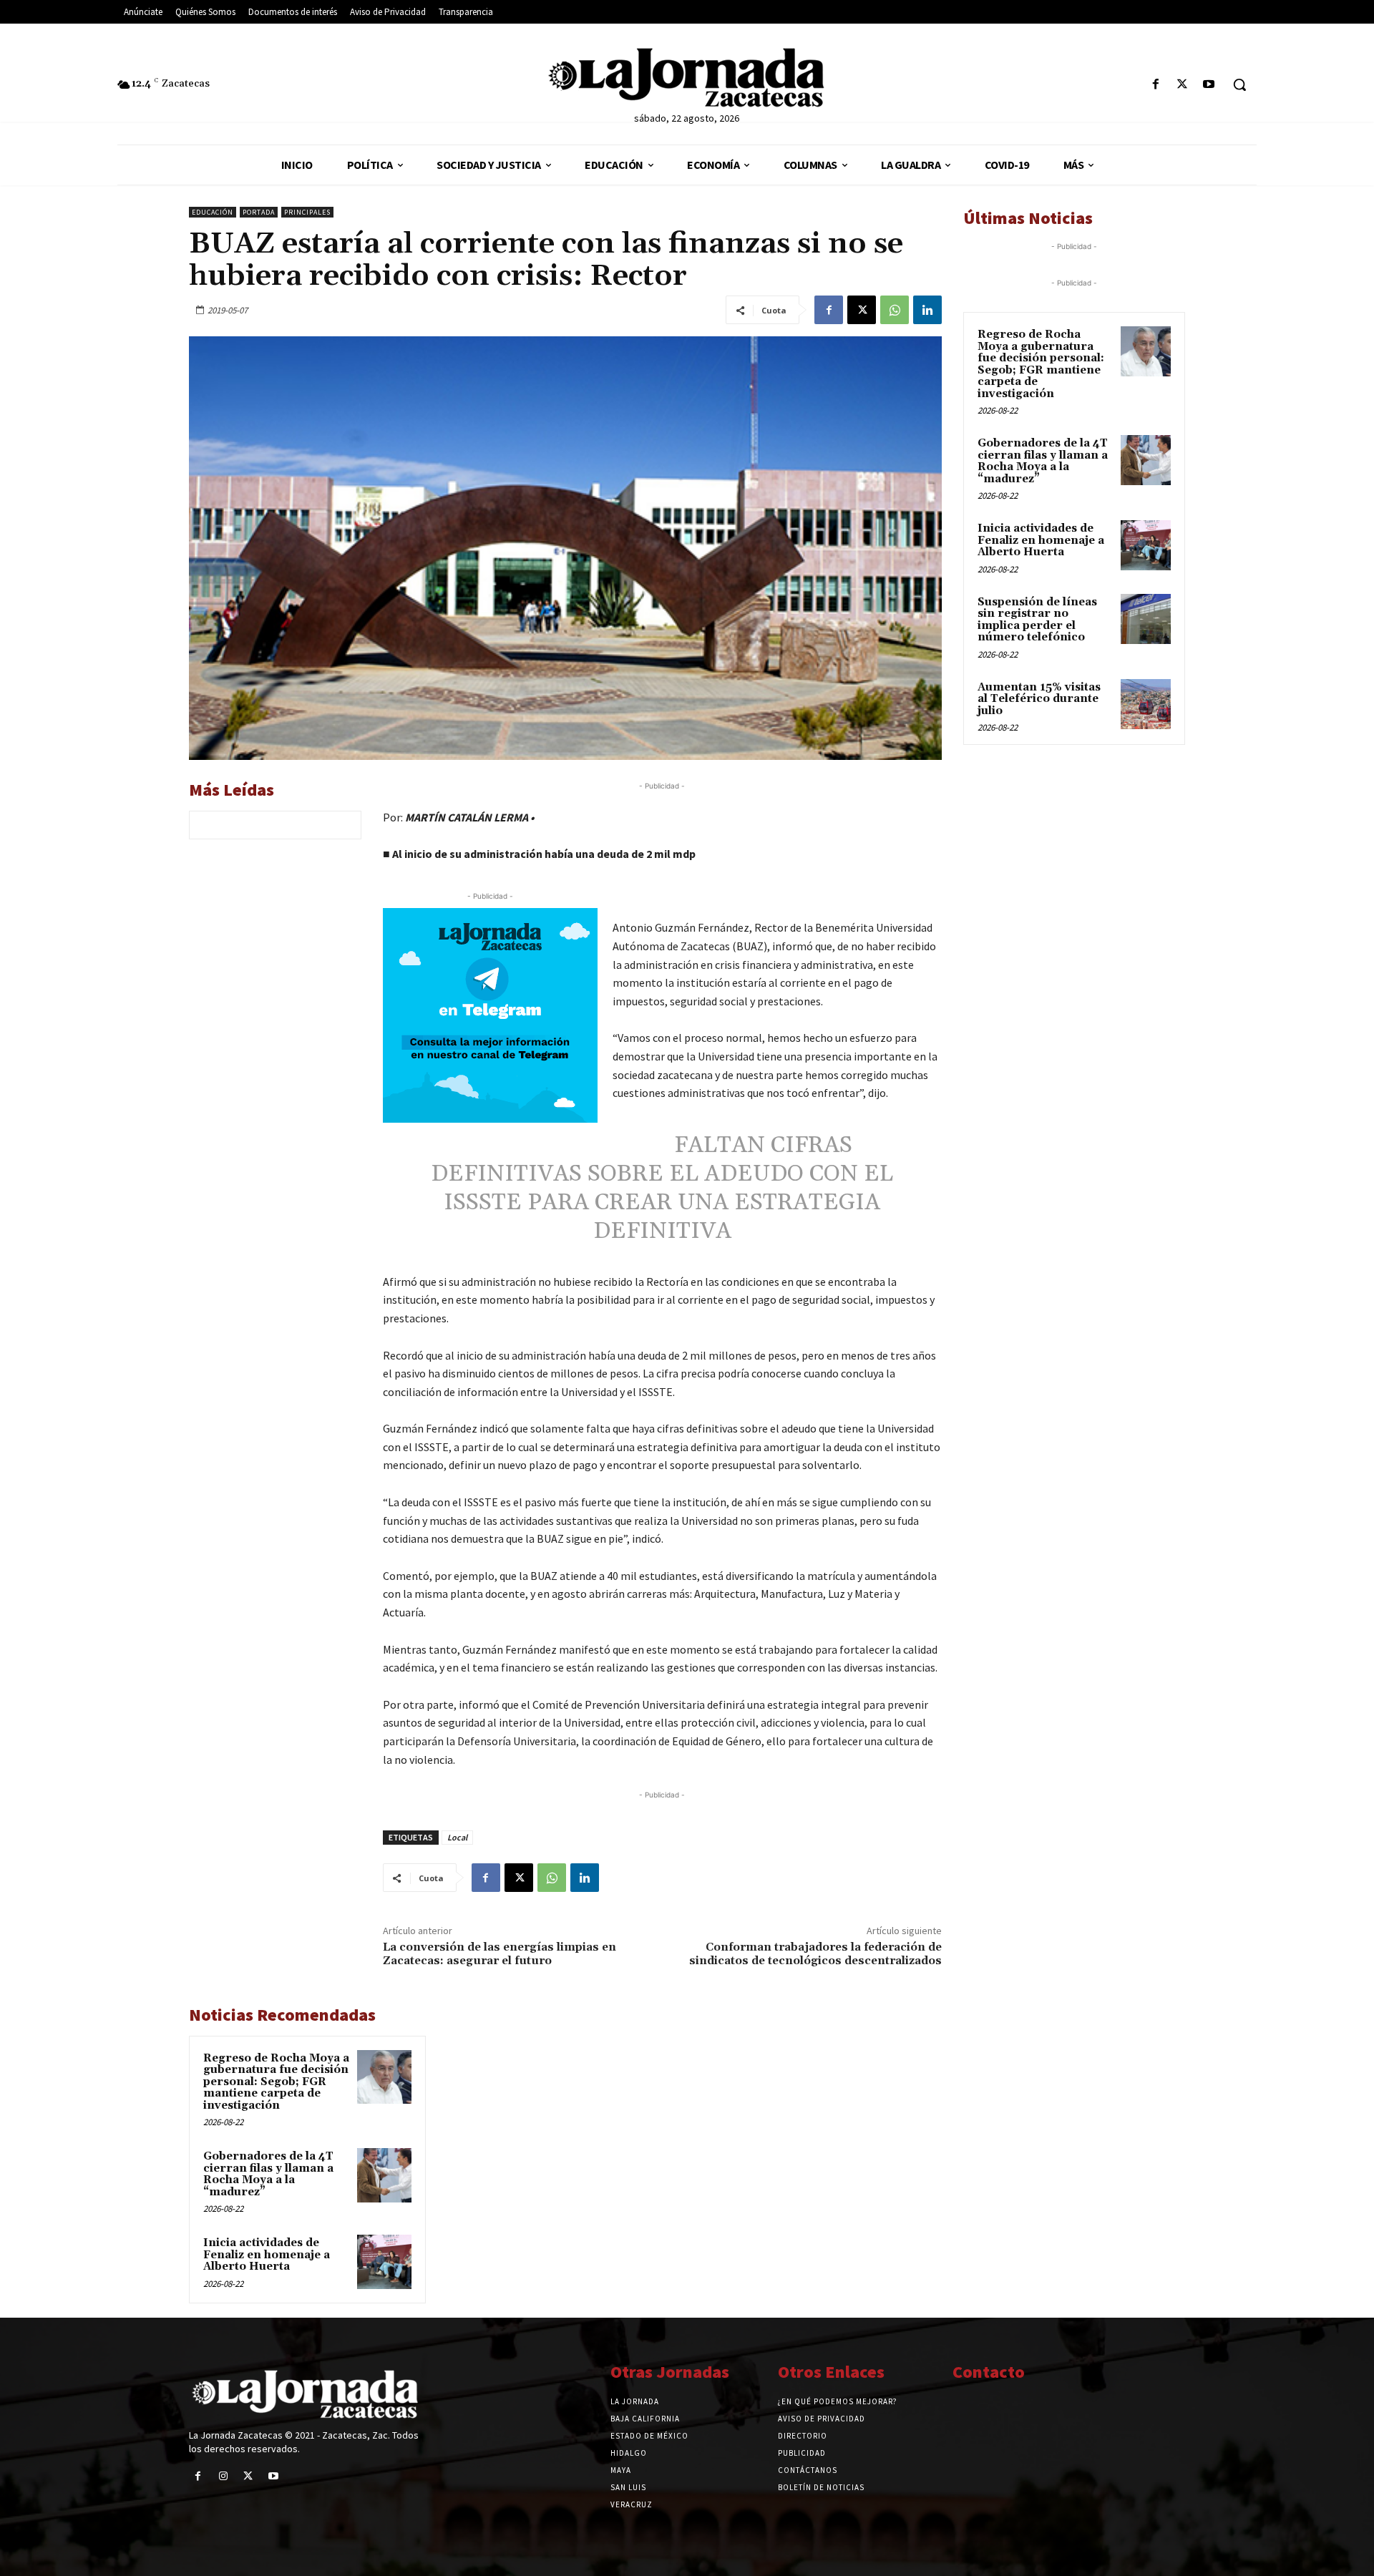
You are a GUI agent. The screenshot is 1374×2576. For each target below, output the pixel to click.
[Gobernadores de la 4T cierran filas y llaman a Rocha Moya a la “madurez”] (384, 2175)
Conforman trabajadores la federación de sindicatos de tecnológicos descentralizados (815, 1954)
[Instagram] (223, 2476)
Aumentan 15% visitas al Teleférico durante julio (1039, 699)
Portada (259, 212)
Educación (213, 212)
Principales (307, 212)
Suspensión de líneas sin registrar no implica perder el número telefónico (1037, 620)
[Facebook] (1155, 85)
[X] (1183, 85)
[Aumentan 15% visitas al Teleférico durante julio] (1146, 704)
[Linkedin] (927, 310)
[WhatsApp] (895, 310)
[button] (1239, 84)
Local (457, 1837)
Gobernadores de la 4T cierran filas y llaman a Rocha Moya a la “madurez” (268, 2174)
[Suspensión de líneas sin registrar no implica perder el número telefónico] (1146, 619)
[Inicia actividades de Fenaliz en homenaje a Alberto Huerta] (384, 2262)
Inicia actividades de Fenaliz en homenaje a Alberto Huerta (267, 2255)
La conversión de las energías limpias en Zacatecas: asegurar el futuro (500, 1954)
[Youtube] (1209, 85)
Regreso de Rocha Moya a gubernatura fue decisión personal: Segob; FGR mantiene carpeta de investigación (276, 2082)
